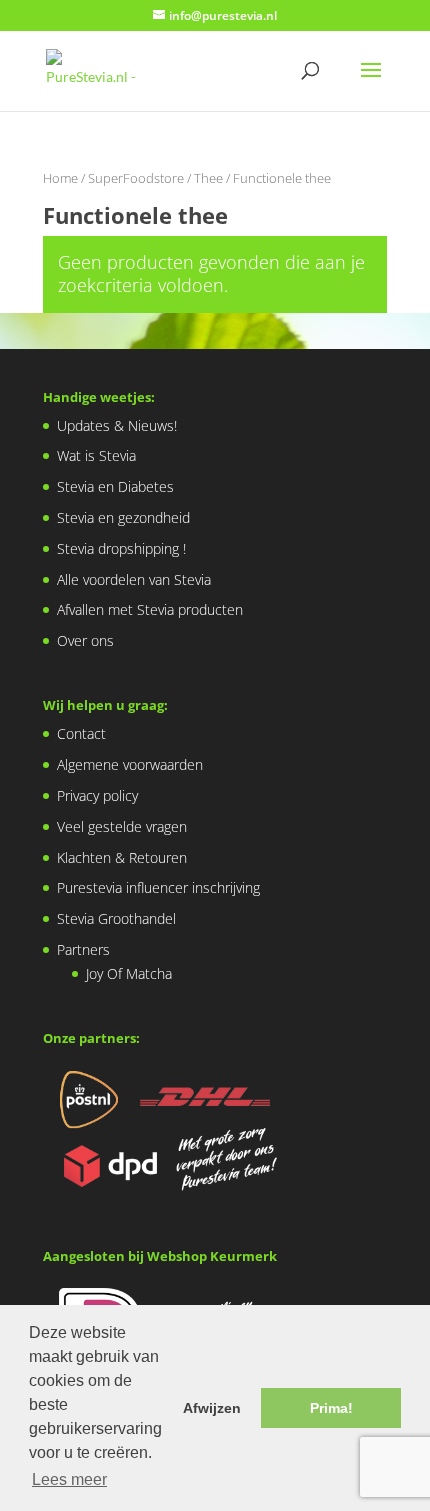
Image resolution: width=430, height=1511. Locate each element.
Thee (208, 178)
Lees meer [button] (69, 1479)
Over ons (85, 640)
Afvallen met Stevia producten (150, 609)
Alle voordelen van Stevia (134, 579)
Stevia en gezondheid (123, 517)
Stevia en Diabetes (115, 486)
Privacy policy (97, 795)
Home (60, 178)
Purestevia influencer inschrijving (158, 887)
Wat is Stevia (96, 455)
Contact (81, 733)
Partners (83, 949)
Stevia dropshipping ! (121, 548)
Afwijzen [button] (212, 1408)
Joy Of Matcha (129, 973)
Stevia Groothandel (116, 918)
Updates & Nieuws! (117, 425)
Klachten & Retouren (122, 857)
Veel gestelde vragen (122, 826)
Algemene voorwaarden (130, 764)
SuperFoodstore (136, 178)
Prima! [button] (331, 1408)
